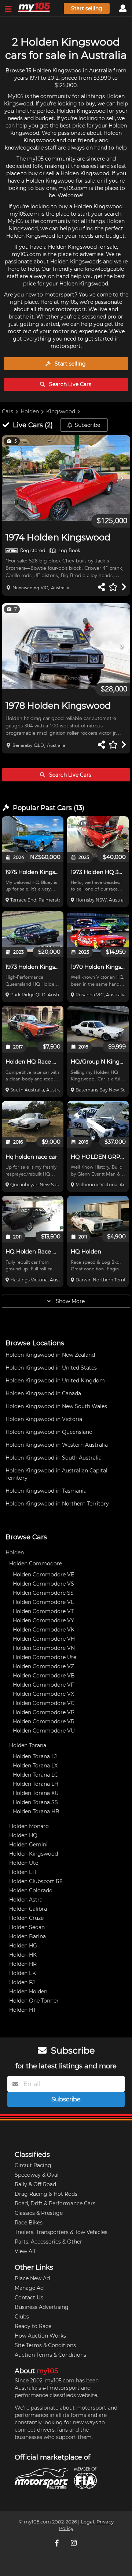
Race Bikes (29, 2223)
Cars (8, 411)
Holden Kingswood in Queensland (49, 1432)
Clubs (22, 2317)
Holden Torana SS (35, 1802)
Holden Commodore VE (43, 1575)
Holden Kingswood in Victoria (44, 1419)
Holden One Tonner (34, 2001)
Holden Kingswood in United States (51, 1368)
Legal (87, 2522)
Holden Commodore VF (43, 1685)
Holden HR (23, 1964)
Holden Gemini (28, 1845)
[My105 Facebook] (58, 2543)
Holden (30, 411)
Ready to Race (33, 2326)
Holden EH (23, 1872)
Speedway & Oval (37, 2175)
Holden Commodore (36, 1564)
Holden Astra (26, 1900)
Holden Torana (28, 1745)
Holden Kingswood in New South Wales (56, 1406)
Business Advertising (42, 2307)
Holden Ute (24, 1863)
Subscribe (87, 425)
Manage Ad (29, 2288)
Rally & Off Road (35, 2184)
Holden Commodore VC (44, 1703)
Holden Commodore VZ (43, 1666)
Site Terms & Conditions (45, 2345)
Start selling (87, 8)
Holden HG (23, 1946)
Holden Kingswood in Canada (43, 1393)
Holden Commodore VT (43, 1611)
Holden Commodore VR (44, 1721)
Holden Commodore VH (44, 1639)
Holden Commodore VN (44, 1648)
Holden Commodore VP (44, 1712)
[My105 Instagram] (74, 2543)
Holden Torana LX (35, 1766)
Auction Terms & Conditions (50, 2355)
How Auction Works (40, 2336)
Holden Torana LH (36, 1784)
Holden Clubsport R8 (36, 1881)
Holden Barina (27, 1936)
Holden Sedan (27, 1927)
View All (25, 2251)
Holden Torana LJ (35, 1756)
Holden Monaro (29, 1826)
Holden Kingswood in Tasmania (46, 1491)
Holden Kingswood (34, 1854)
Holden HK (23, 1955)
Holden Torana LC (35, 1775)
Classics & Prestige (39, 2213)
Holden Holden (28, 1992)
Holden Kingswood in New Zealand (50, 1355)
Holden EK (23, 1973)
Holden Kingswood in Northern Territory (57, 1504)
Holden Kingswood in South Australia (54, 1458)
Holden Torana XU (36, 1793)
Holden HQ (23, 1835)
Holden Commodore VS (43, 1584)
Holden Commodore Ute (45, 1657)
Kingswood (61, 411)
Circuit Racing (33, 2165)
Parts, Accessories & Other (48, 2242)
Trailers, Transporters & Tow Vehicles (61, 2232)
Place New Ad (32, 2278)
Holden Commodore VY (43, 1620)
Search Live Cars (69, 384)
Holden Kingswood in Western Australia (57, 1445)
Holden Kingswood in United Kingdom (55, 1381)
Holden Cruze (26, 1918)
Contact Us (29, 2298)
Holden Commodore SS (43, 1593)
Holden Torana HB (36, 1812)
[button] (66, 478)
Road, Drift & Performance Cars (55, 2203)
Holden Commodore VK (44, 1630)
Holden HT (23, 2010)
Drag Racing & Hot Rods (46, 2194)
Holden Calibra (28, 1909)
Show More (69, 1301)
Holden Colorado (31, 1890)
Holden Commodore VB (44, 1676)
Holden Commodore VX (43, 1694)
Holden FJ (22, 1982)
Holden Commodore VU (44, 1731)
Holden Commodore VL (43, 1602)
